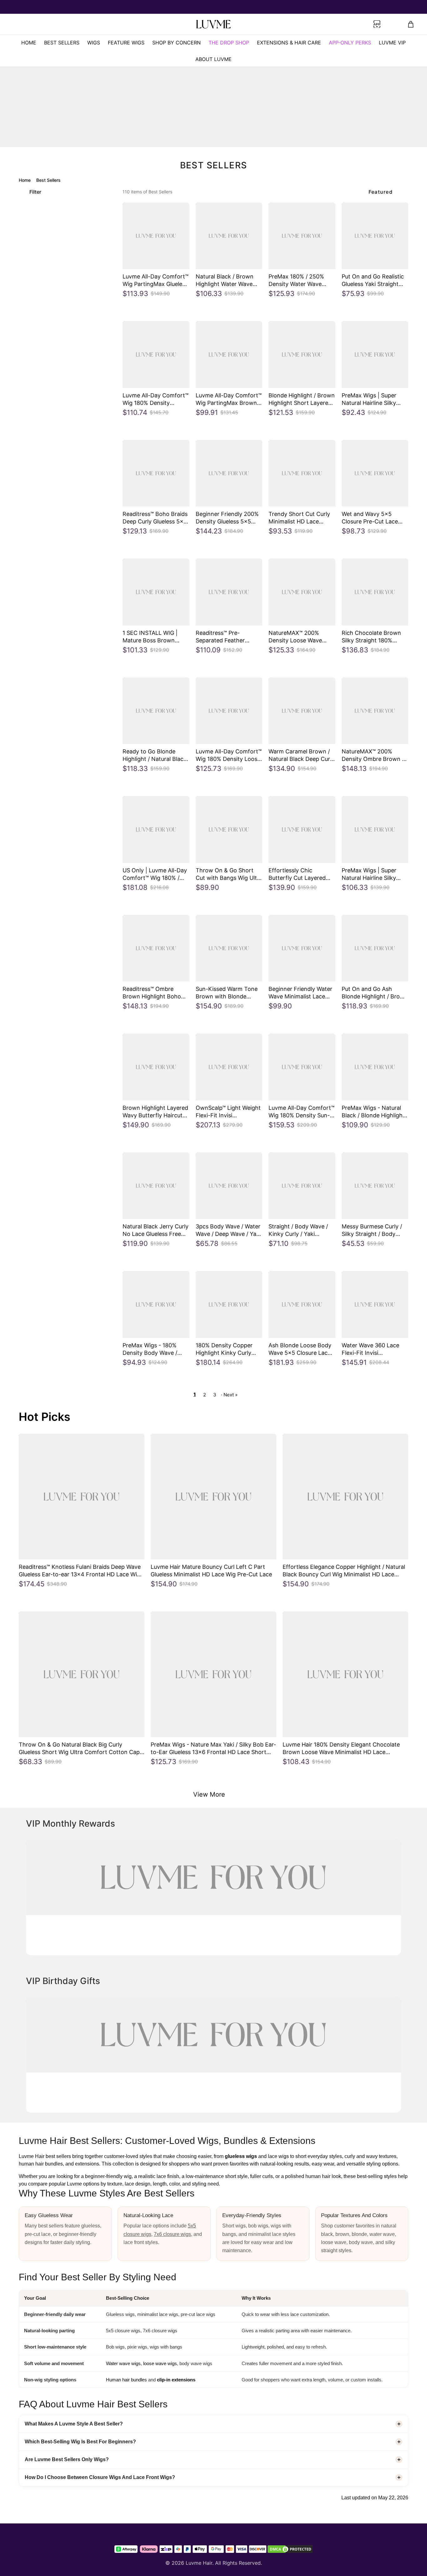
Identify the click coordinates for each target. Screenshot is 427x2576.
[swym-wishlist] (104, 24)
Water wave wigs (123, 2363)
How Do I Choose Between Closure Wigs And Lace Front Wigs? (100, 2477)
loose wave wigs (160, 2363)
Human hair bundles (126, 2380)
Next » (231, 1395)
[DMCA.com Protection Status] (290, 2549)
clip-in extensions (176, 2380)
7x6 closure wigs (172, 2234)
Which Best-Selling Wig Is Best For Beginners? (80, 2442)
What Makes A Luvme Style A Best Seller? (74, 2424)
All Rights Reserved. (239, 2563)
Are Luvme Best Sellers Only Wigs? (67, 2459)
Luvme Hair (199, 2563)
